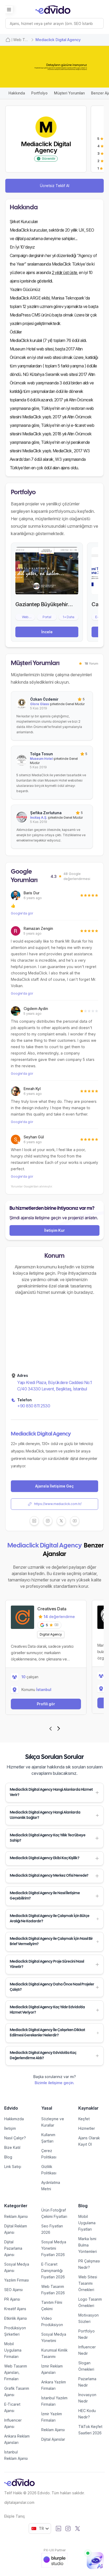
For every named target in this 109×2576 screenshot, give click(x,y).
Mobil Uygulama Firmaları (13, 2350)
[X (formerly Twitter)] (78, 2529)
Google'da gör (22, 913)
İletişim (10, 2128)
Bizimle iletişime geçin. (54, 2083)
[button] (54, 1793)
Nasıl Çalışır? (15, 2138)
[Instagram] (68, 2529)
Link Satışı (13, 2167)
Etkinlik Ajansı (16, 2318)
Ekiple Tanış (15, 2516)
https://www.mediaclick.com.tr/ (58, 1504)
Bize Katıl (12, 2147)
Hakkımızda (14, 2119)
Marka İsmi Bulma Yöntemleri (88, 2245)
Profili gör (46, 1704)
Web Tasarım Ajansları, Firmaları (16, 2372)
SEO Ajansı (13, 2290)
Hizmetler (87, 2128)
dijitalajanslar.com (19, 2502)
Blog (8, 2157)
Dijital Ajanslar (53, 2439)
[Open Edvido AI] (95, 2561)
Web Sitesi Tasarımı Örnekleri (88, 2283)
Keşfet (84, 2119)
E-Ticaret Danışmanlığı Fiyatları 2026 (53, 2271)
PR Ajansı (12, 2299)
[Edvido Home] (19, 2482)
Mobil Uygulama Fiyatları (87, 2223)
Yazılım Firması (17, 2280)
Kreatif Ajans (15, 2309)
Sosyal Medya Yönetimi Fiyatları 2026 (54, 2248)
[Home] (8, 40)
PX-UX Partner (55, 2550)
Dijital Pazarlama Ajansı (13, 2248)
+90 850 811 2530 (34, 1406)
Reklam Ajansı (16, 2216)
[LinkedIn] (58, 2529)
